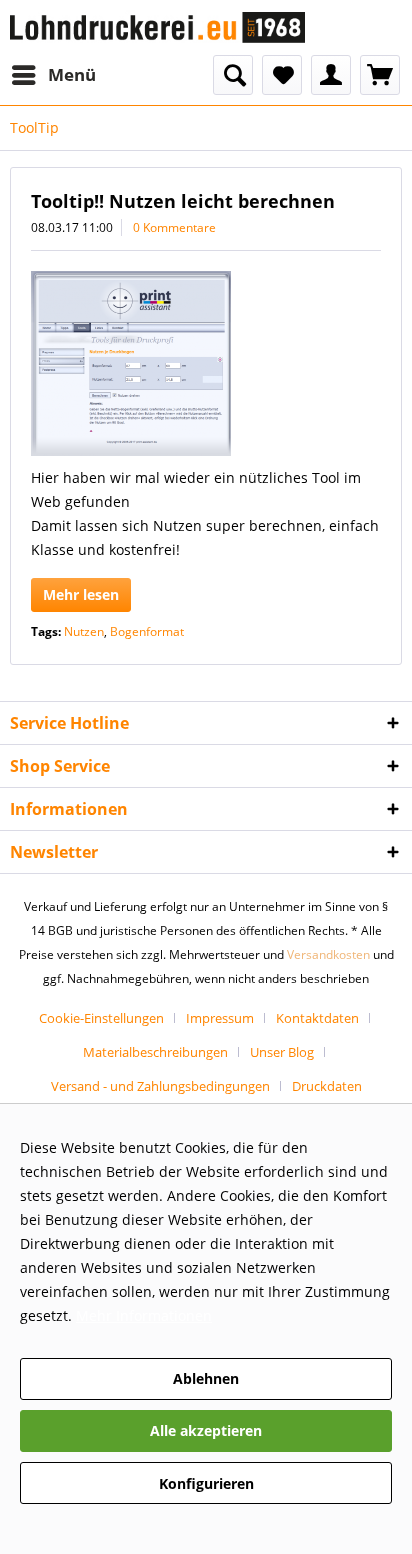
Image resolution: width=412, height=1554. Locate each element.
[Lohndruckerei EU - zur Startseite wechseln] (157, 27)
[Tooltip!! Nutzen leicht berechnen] (206, 363)
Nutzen (84, 631)
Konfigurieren (206, 1483)
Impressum (220, 1018)
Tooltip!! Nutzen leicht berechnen (183, 201)
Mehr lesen (81, 594)
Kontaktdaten (317, 1018)
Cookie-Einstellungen (101, 1018)
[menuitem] (53, 75)
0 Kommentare (174, 227)
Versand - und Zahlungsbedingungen (160, 1086)
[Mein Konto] (331, 75)
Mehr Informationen (144, 1315)
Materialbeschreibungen (155, 1052)
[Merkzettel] (282, 75)
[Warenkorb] (380, 75)
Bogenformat (147, 631)
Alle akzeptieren (206, 1430)
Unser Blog (282, 1052)
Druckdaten (327, 1086)
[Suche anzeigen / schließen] (233, 75)
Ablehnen (206, 1378)
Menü (72, 74)
